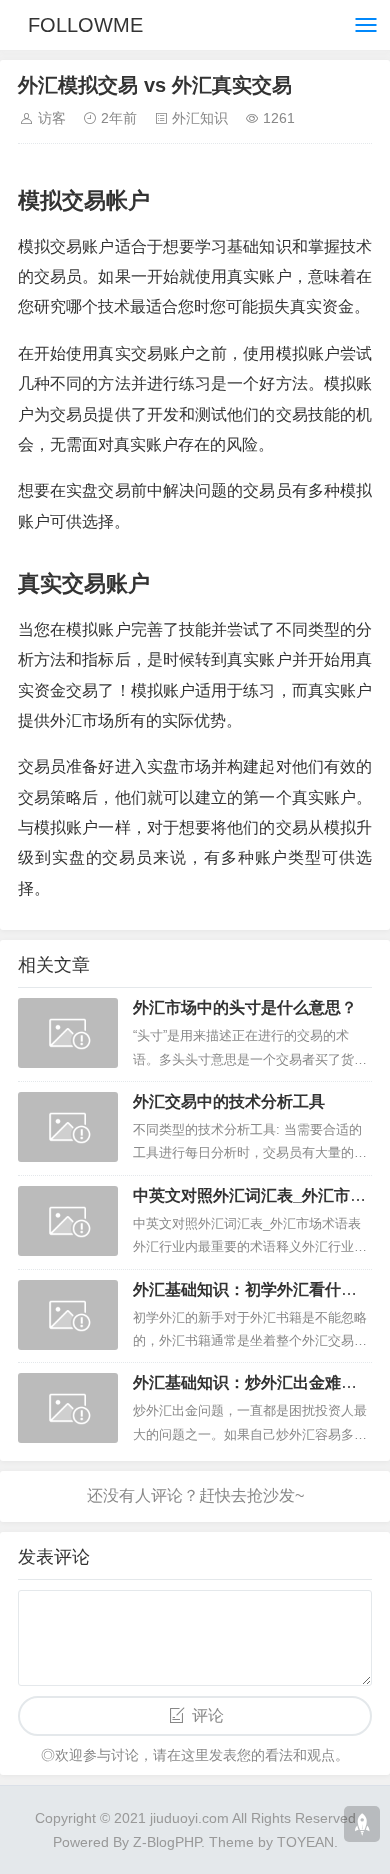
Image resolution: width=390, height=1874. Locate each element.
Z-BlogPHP (167, 1842)
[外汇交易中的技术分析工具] (68, 1127)
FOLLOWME (85, 25)
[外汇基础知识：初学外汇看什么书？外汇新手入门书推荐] (68, 1315)
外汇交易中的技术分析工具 (229, 1101)
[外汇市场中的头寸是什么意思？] (68, 1033)
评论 (208, 1715)
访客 (52, 118)
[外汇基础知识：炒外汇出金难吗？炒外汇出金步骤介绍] (68, 1408)
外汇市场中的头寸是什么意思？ (245, 1007)
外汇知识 (200, 118)
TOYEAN (305, 1842)
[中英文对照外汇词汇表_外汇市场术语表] (68, 1221)
